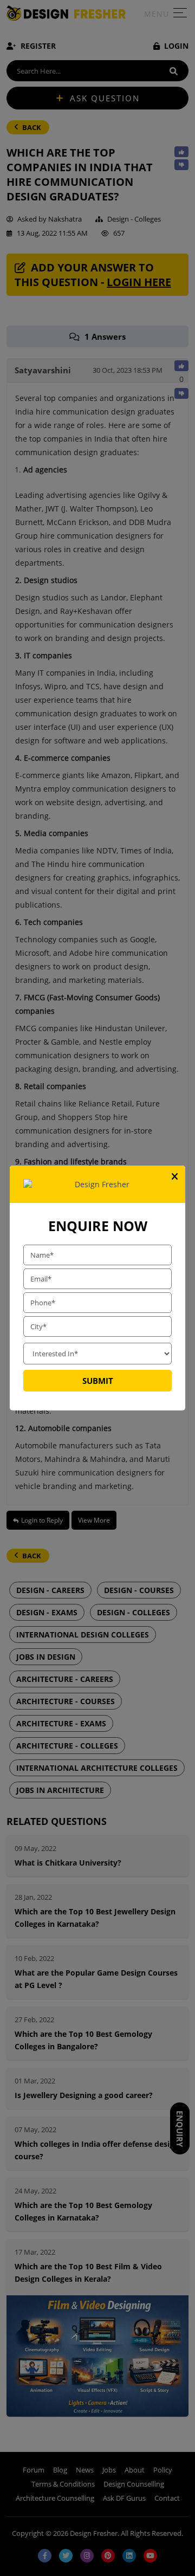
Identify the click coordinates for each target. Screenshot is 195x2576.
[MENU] (180, 15)
